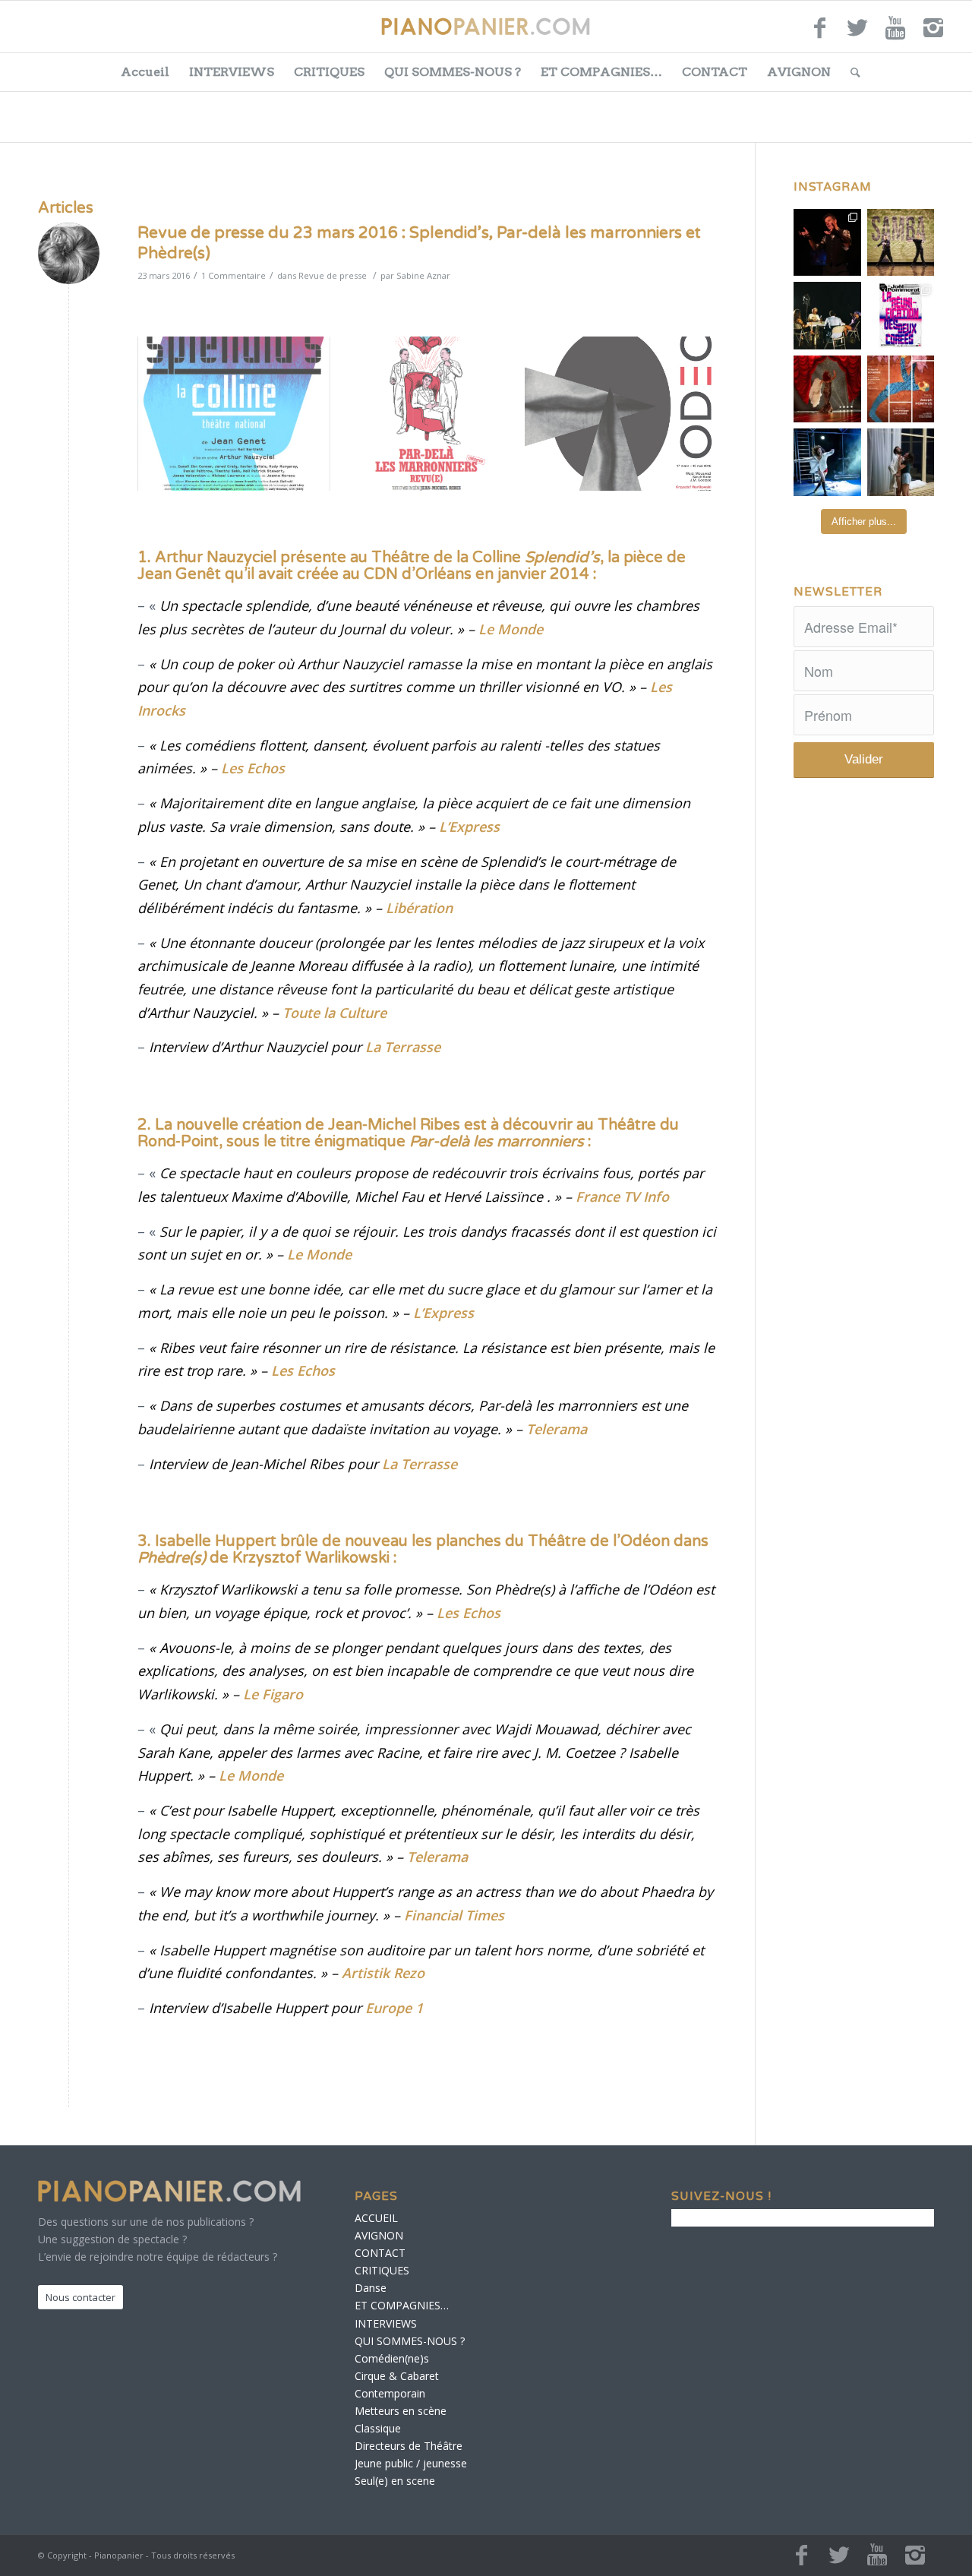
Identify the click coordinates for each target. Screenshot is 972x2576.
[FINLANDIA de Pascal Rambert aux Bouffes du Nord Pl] (901, 462)
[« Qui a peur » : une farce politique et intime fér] (827, 316)
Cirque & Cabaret (397, 2376)
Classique (378, 2428)
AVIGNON (799, 72)
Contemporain (390, 2393)
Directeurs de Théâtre (409, 2446)
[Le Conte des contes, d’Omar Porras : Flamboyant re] (827, 389)
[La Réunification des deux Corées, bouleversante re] (901, 316)
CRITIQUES (329, 72)
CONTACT (715, 72)
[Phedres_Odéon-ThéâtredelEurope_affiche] (622, 414)
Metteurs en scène (401, 2411)
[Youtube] (895, 34)
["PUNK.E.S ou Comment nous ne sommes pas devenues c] (827, 462)
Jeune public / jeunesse (411, 2463)
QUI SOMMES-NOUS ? (453, 72)
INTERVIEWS (232, 72)
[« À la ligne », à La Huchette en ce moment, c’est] (901, 389)
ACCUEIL (376, 2218)
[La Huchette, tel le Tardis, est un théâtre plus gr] (827, 243)
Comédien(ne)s (392, 2358)
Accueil (145, 72)
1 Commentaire (234, 275)
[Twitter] (857, 34)
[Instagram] (933, 34)
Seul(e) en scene (395, 2481)
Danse (371, 2288)
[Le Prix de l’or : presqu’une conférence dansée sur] (901, 243)
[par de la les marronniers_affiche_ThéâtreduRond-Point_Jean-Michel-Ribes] (428, 414)
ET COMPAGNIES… (601, 72)
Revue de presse (333, 275)
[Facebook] (819, 34)
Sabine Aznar (423, 275)
